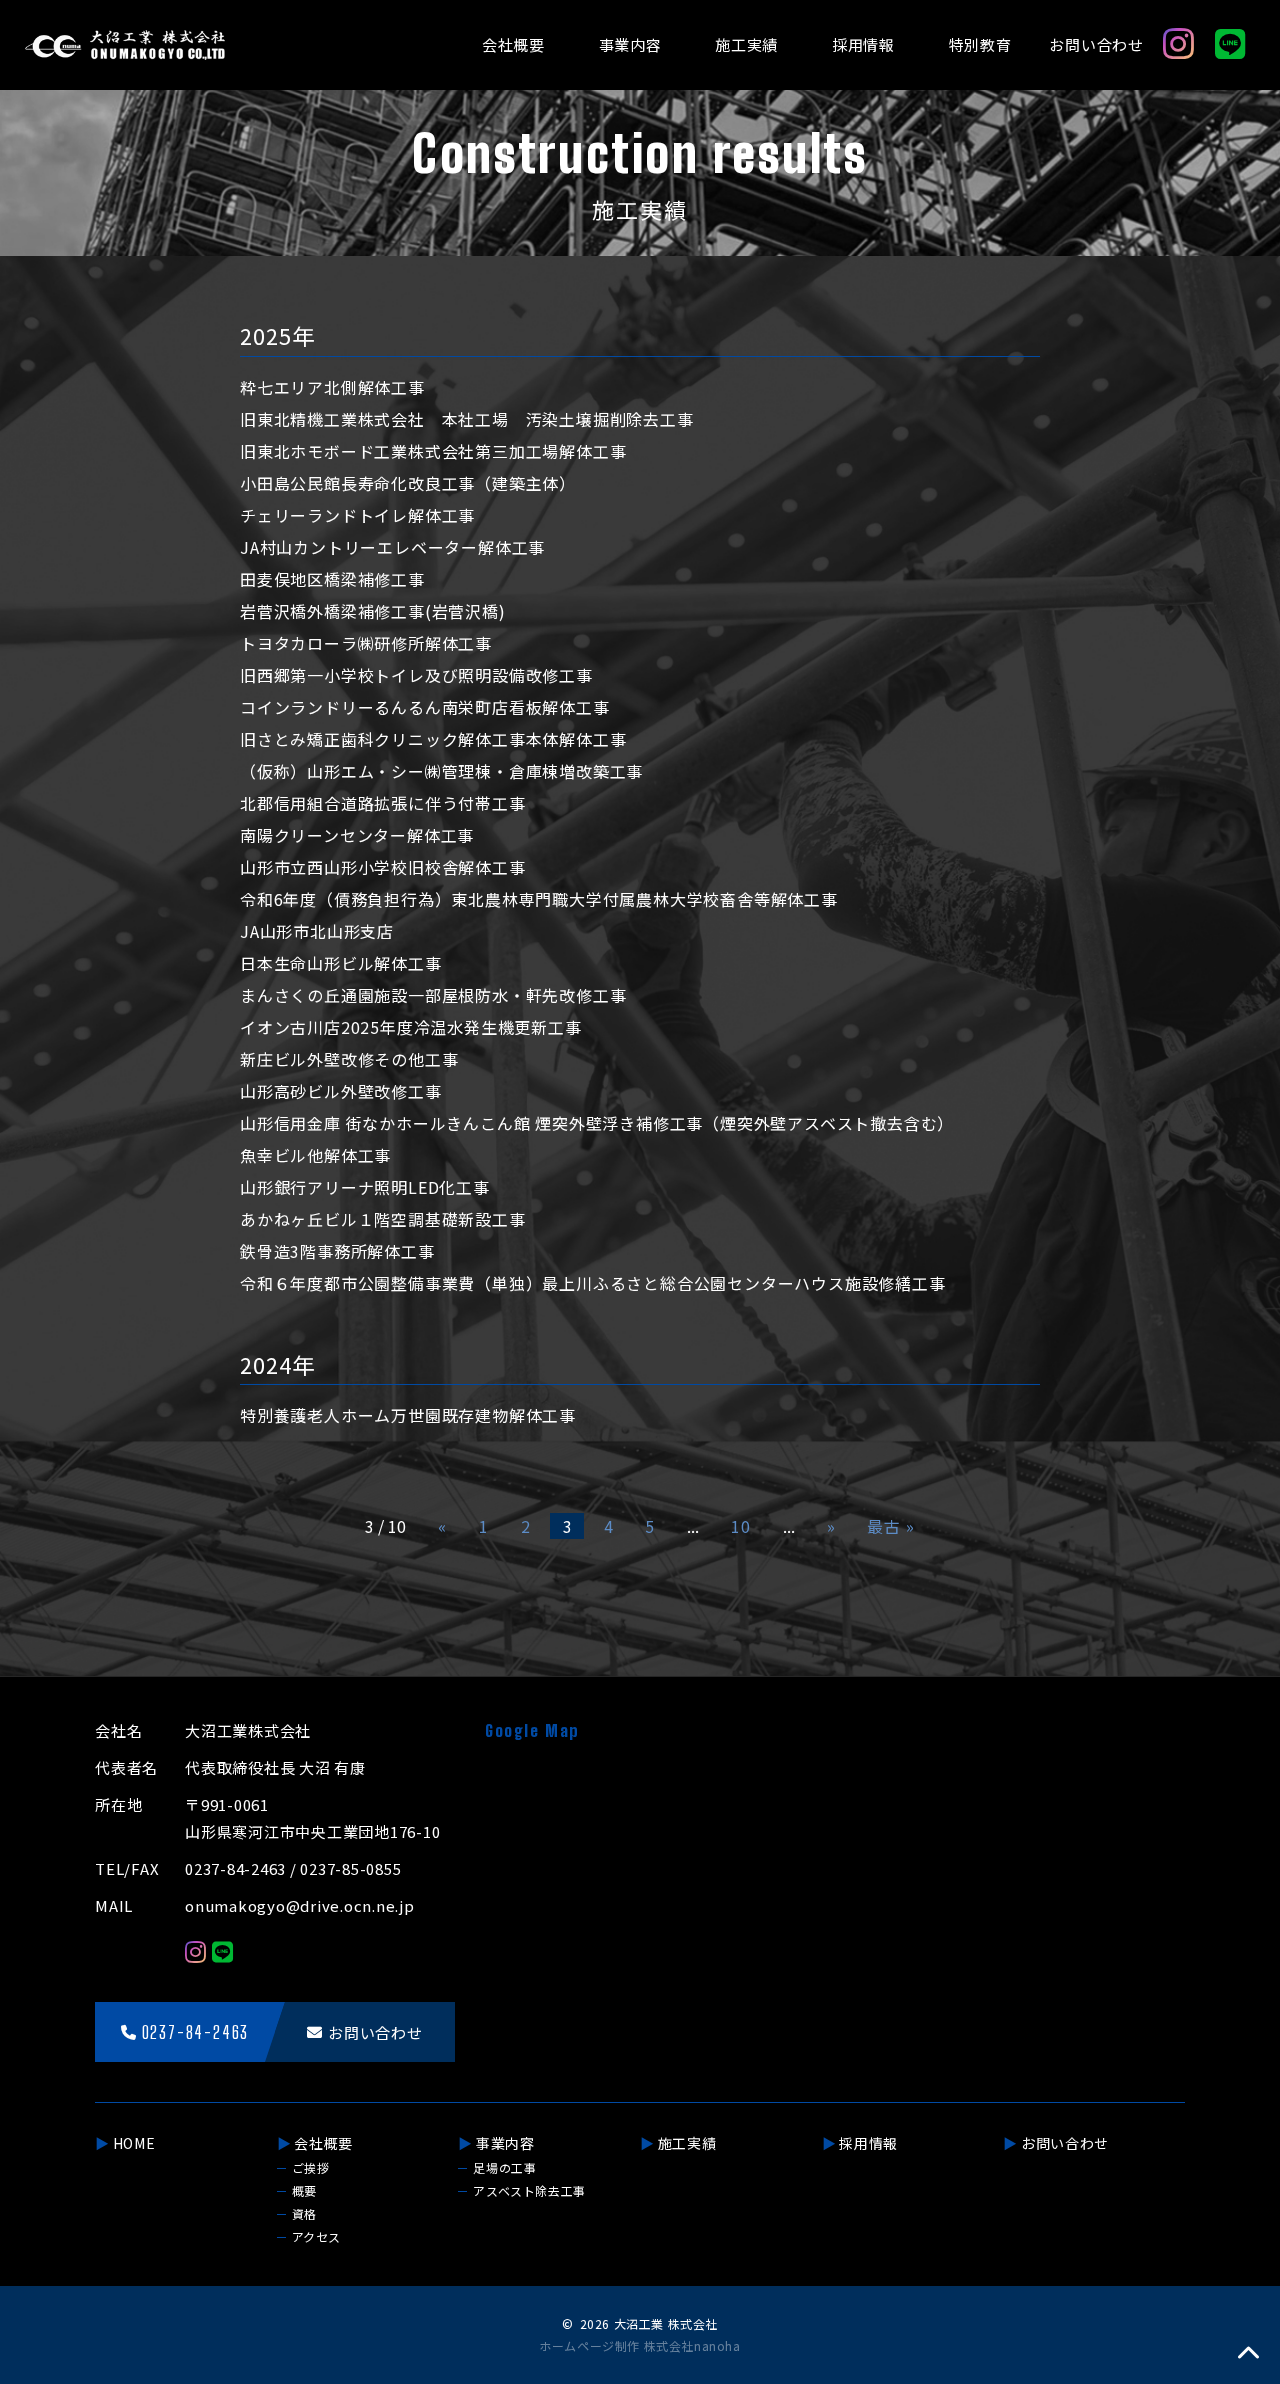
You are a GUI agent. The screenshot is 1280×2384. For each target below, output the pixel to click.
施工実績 (746, 44)
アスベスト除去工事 (529, 2190)
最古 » (890, 1526)
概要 (304, 2190)
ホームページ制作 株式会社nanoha (639, 2345)
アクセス (316, 2236)
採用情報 (863, 44)
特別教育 (980, 44)
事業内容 (630, 44)
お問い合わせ (1096, 44)
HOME (134, 2143)
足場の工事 (504, 2167)
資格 (304, 2213)
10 (741, 1526)
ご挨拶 (311, 2167)
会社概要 (513, 44)
